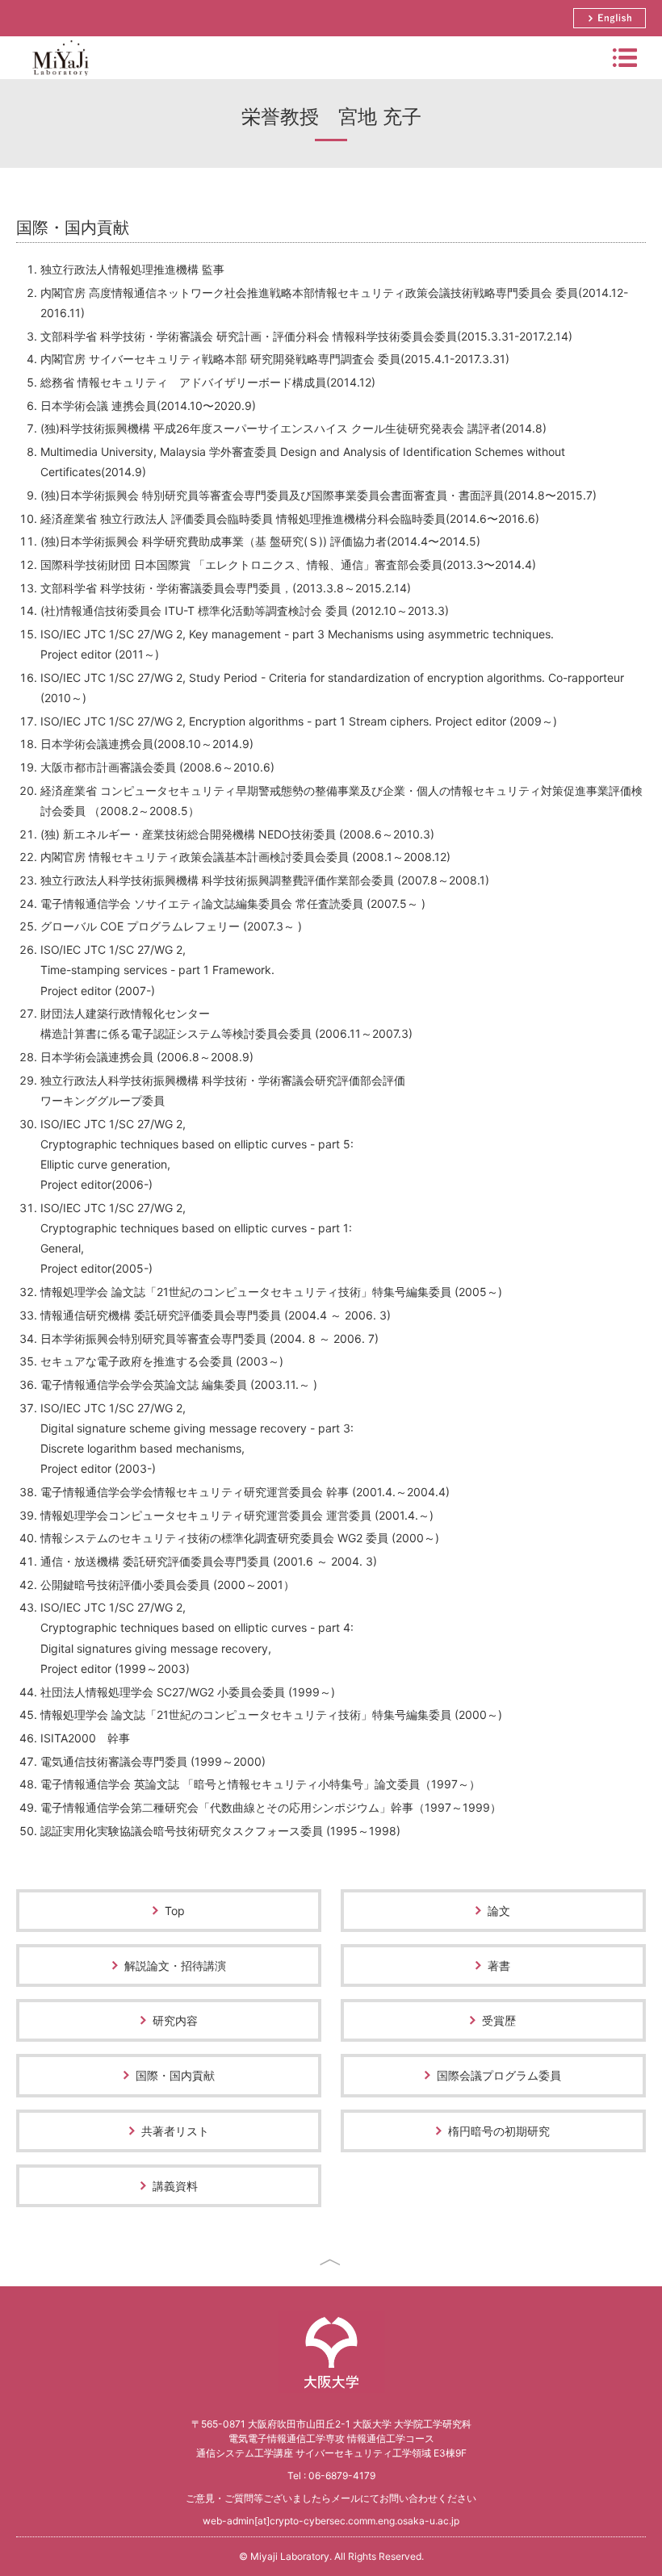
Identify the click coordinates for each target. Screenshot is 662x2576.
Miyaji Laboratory (60, 79)
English (610, 18)
